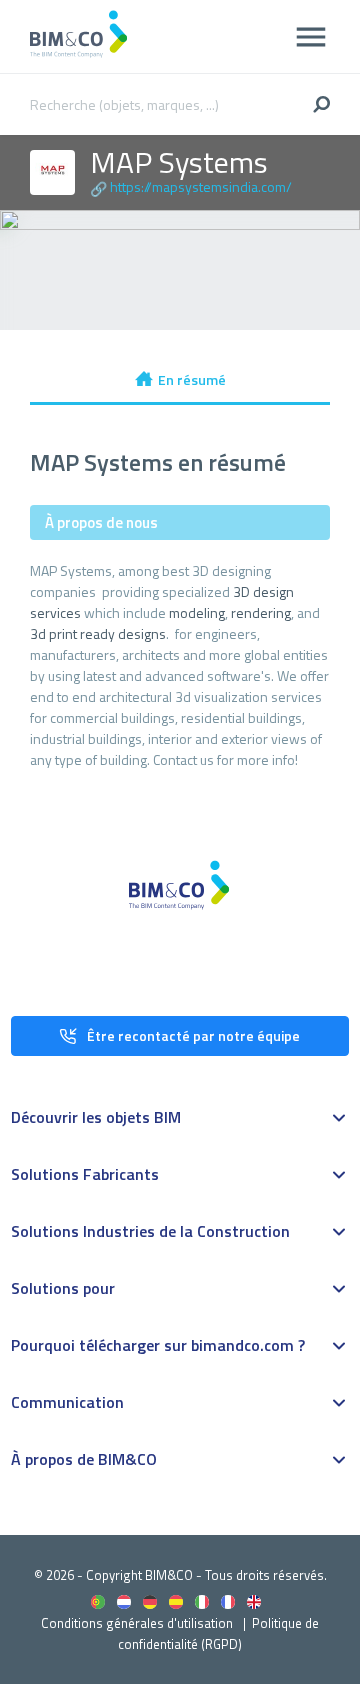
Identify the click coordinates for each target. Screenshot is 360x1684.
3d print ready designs (98, 633)
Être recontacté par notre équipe (193, 1035)
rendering (261, 612)
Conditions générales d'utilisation (137, 1623)
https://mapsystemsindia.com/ (201, 186)
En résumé (192, 379)
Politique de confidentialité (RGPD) (218, 1633)
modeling (197, 612)
